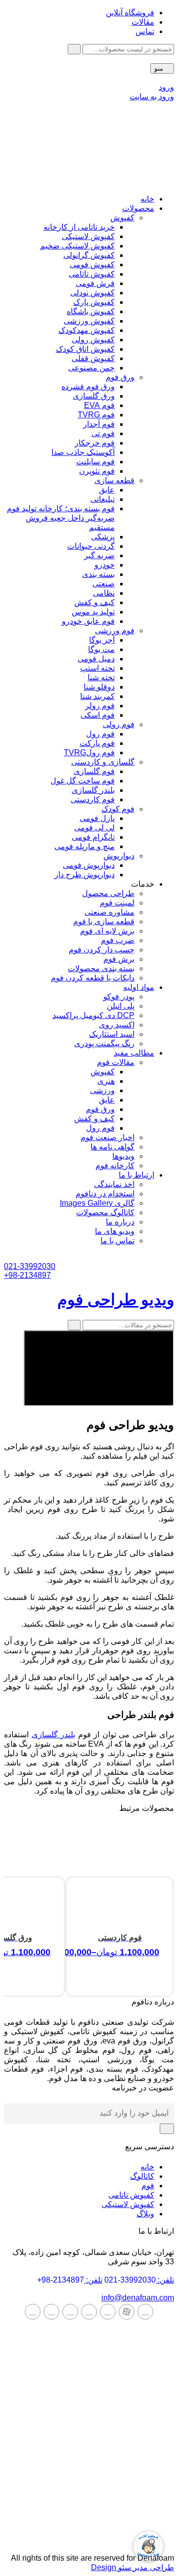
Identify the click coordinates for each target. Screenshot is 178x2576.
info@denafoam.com (138, 2298)
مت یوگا (101, 649)
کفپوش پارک (94, 302)
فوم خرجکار (95, 443)
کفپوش (122, 218)
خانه (147, 199)
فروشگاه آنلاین (130, 13)
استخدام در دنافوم (105, 1194)
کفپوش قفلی (93, 358)
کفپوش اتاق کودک (85, 349)
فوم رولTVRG (89, 753)
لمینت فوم (117, 903)
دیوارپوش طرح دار (85, 875)
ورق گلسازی (94, 396)
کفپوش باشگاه (91, 311)
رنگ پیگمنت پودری (104, 1043)
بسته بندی (98, 574)
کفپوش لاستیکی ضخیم (77, 246)
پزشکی (103, 537)
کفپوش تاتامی (92, 274)
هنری (106, 1081)
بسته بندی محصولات (101, 968)
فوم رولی (119, 724)
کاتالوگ (142, 2176)
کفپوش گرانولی (89, 255)
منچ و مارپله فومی (85, 846)
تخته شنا (101, 677)
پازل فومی (97, 818)
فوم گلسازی (94, 771)
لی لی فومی (94, 828)
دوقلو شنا (99, 687)
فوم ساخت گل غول (83, 781)
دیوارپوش (119, 856)
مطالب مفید (134, 1053)
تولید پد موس (93, 612)
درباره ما (120, 1222)
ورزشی (102, 1090)
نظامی (104, 593)
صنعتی (104, 584)
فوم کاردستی (93, 799)
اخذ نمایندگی (114, 1184)
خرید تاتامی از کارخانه (79, 227)
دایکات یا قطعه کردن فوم (93, 978)
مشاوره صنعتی (110, 912)
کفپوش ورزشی (89, 321)
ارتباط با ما (136, 1175)
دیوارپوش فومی (89, 865)
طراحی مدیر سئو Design (133, 2567)
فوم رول (100, 734)
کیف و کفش (94, 602)
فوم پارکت (97, 743)
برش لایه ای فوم (107, 931)
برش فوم (119, 959)
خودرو (105, 565)
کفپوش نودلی (92, 293)
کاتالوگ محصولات (105, 1212)
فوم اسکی (98, 715)
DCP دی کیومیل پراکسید (93, 1015)
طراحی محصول (108, 893)
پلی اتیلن (121, 1006)
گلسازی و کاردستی (103, 762)
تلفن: (139, 2280)
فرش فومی (95, 283)
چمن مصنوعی (91, 368)
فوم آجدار (99, 424)
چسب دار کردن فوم (102, 950)
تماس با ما (117, 1241)
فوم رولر (100, 706)
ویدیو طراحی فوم (116, 1300)
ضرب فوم (118, 940)
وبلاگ (145, 2214)
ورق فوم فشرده (88, 387)
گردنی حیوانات (91, 546)
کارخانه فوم (115, 1165)
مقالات (143, 22)
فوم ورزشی (115, 631)
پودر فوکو (119, 997)
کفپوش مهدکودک (87, 330)
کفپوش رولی (93, 340)
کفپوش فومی (92, 265)
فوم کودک (118, 809)
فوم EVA (99, 405)
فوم (148, 2186)
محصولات (138, 208)
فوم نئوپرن (97, 471)
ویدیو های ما (115, 1231)
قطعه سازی (114, 480)
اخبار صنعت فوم (108, 1137)
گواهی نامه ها (112, 1147)
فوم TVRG (96, 415)
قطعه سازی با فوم (104, 921)
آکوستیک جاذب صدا (83, 452)
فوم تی (103, 433)
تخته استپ (97, 668)
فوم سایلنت (95, 462)
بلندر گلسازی (93, 790)
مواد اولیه (139, 987)
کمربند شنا (97, 696)
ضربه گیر (99, 555)
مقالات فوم (116, 1062)
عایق (107, 490)
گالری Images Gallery (97, 1203)
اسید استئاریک (112, 1034)
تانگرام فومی (93, 837)
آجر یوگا (102, 640)
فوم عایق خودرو (88, 621)
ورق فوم (120, 377)
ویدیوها (123, 1156)
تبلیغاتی (103, 499)
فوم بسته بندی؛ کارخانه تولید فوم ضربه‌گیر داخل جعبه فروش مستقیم (61, 518)
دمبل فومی (96, 659)
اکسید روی (117, 1025)
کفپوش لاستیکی (88, 236)
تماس (145, 31)
